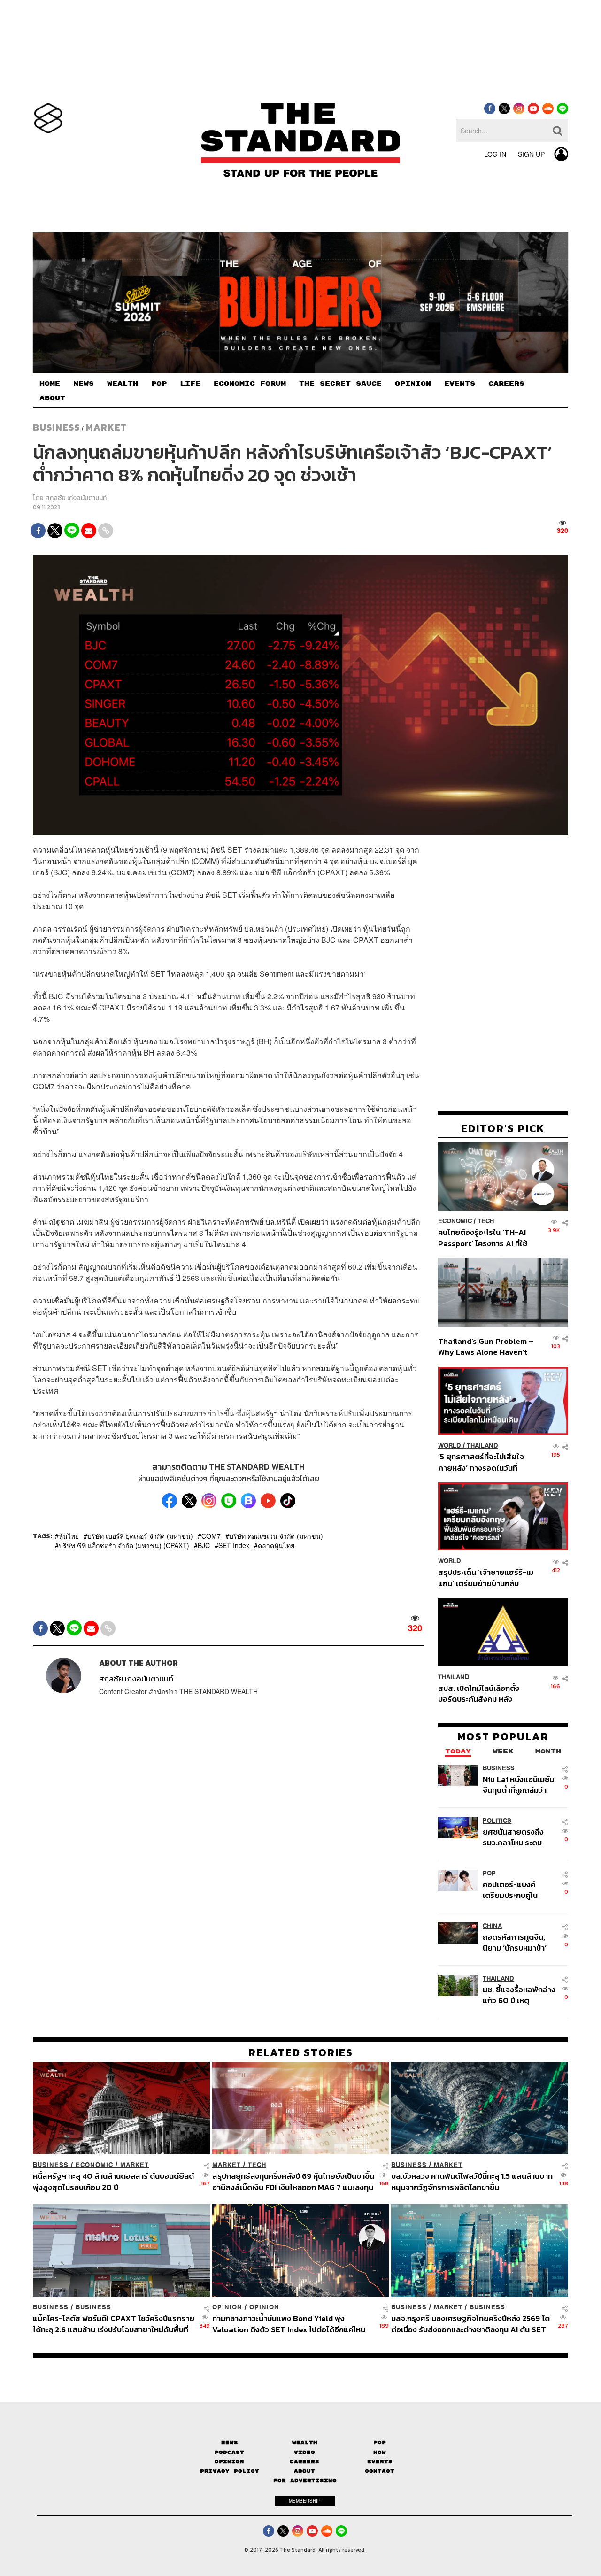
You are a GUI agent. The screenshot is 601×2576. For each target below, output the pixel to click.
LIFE (190, 384)
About (304, 2471)
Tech (486, 1221)
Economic (455, 1221)
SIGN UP (531, 154)
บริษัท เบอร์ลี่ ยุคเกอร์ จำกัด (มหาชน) (140, 1536)
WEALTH (123, 384)
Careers (304, 2462)
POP (159, 384)
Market (106, 427)
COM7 (211, 1536)
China (492, 1926)
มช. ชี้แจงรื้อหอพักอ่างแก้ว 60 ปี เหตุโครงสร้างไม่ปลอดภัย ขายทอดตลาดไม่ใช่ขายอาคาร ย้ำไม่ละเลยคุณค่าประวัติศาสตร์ (519, 1995)
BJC (204, 1545)
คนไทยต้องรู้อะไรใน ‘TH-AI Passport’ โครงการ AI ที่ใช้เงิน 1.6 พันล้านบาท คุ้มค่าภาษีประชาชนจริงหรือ (485, 1238)
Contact (380, 2471)
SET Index (234, 1545)
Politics (497, 1821)
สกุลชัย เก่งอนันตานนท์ (76, 498)
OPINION (413, 384)
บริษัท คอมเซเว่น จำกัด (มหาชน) (276, 1536)
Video (304, 2452)
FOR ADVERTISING (305, 2480)
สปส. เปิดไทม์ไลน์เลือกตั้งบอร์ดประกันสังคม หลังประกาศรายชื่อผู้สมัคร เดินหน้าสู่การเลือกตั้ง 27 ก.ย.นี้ (482, 1693)
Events (380, 2462)
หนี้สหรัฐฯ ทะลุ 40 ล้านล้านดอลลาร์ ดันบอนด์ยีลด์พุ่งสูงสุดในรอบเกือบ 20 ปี (113, 2181)
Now (380, 2452)
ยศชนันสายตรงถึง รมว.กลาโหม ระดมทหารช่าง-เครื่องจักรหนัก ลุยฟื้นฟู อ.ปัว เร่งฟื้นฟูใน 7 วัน (519, 1837)
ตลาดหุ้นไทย (276, 1545)
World (450, 1446)
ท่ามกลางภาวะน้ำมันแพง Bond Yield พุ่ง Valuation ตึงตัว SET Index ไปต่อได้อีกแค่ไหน (289, 2324)
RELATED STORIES (301, 2052)
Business (56, 427)
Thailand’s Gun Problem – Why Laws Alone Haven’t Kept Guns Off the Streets (486, 1346)
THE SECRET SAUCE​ (340, 384)
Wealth (305, 2442)
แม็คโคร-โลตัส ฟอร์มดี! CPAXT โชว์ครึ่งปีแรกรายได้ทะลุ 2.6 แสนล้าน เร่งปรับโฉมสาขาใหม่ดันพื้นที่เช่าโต (114, 2324)
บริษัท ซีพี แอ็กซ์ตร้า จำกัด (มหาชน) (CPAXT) (124, 1545)
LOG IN (495, 154)
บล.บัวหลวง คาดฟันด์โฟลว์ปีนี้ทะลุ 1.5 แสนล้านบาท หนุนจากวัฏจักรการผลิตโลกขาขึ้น (472, 2181)
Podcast (229, 2452)
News (230, 2442)
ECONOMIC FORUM (250, 384)
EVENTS (460, 384)
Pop (380, 2442)
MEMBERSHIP (305, 2501)
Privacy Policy (230, 2471)
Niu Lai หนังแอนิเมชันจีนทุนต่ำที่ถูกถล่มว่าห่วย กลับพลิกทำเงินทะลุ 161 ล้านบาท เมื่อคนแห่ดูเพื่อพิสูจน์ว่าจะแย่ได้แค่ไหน (519, 1785)
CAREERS (506, 384)
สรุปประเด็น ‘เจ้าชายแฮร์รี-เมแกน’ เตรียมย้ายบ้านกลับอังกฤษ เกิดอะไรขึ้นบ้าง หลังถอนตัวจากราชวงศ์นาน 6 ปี (486, 1577)
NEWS (84, 384)
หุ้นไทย (69, 1536)
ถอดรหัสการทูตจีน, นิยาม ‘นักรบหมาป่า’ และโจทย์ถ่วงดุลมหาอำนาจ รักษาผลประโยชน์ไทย (515, 1942)
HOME (50, 384)
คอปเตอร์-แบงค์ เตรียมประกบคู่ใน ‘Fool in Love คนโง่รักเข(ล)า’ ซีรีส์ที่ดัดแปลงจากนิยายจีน (519, 1890)
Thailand (482, 1446)
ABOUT (52, 398)
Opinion (227, 2307)
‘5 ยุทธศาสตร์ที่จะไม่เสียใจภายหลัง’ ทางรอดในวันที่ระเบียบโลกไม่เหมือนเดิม (481, 1462)
